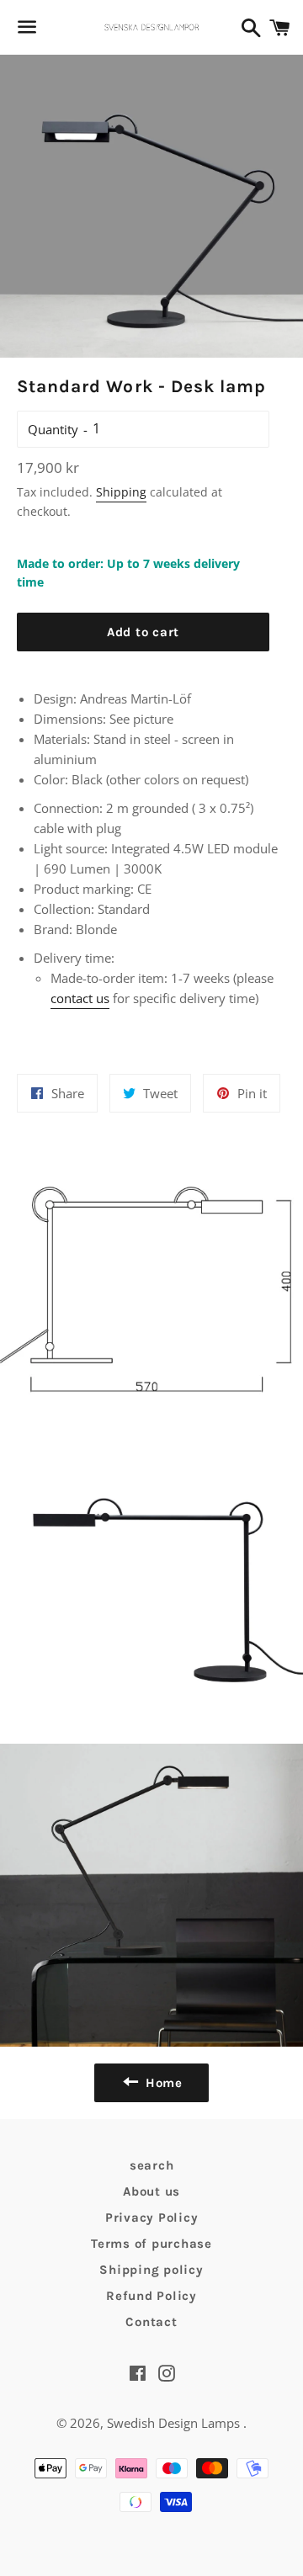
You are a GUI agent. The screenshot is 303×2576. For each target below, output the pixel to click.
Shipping (121, 492)
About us (151, 2191)
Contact (151, 2322)
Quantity (53, 429)
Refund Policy (151, 2296)
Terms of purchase (151, 2244)
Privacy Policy (152, 2217)
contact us (80, 998)
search (152, 2165)
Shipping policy (151, 2270)
